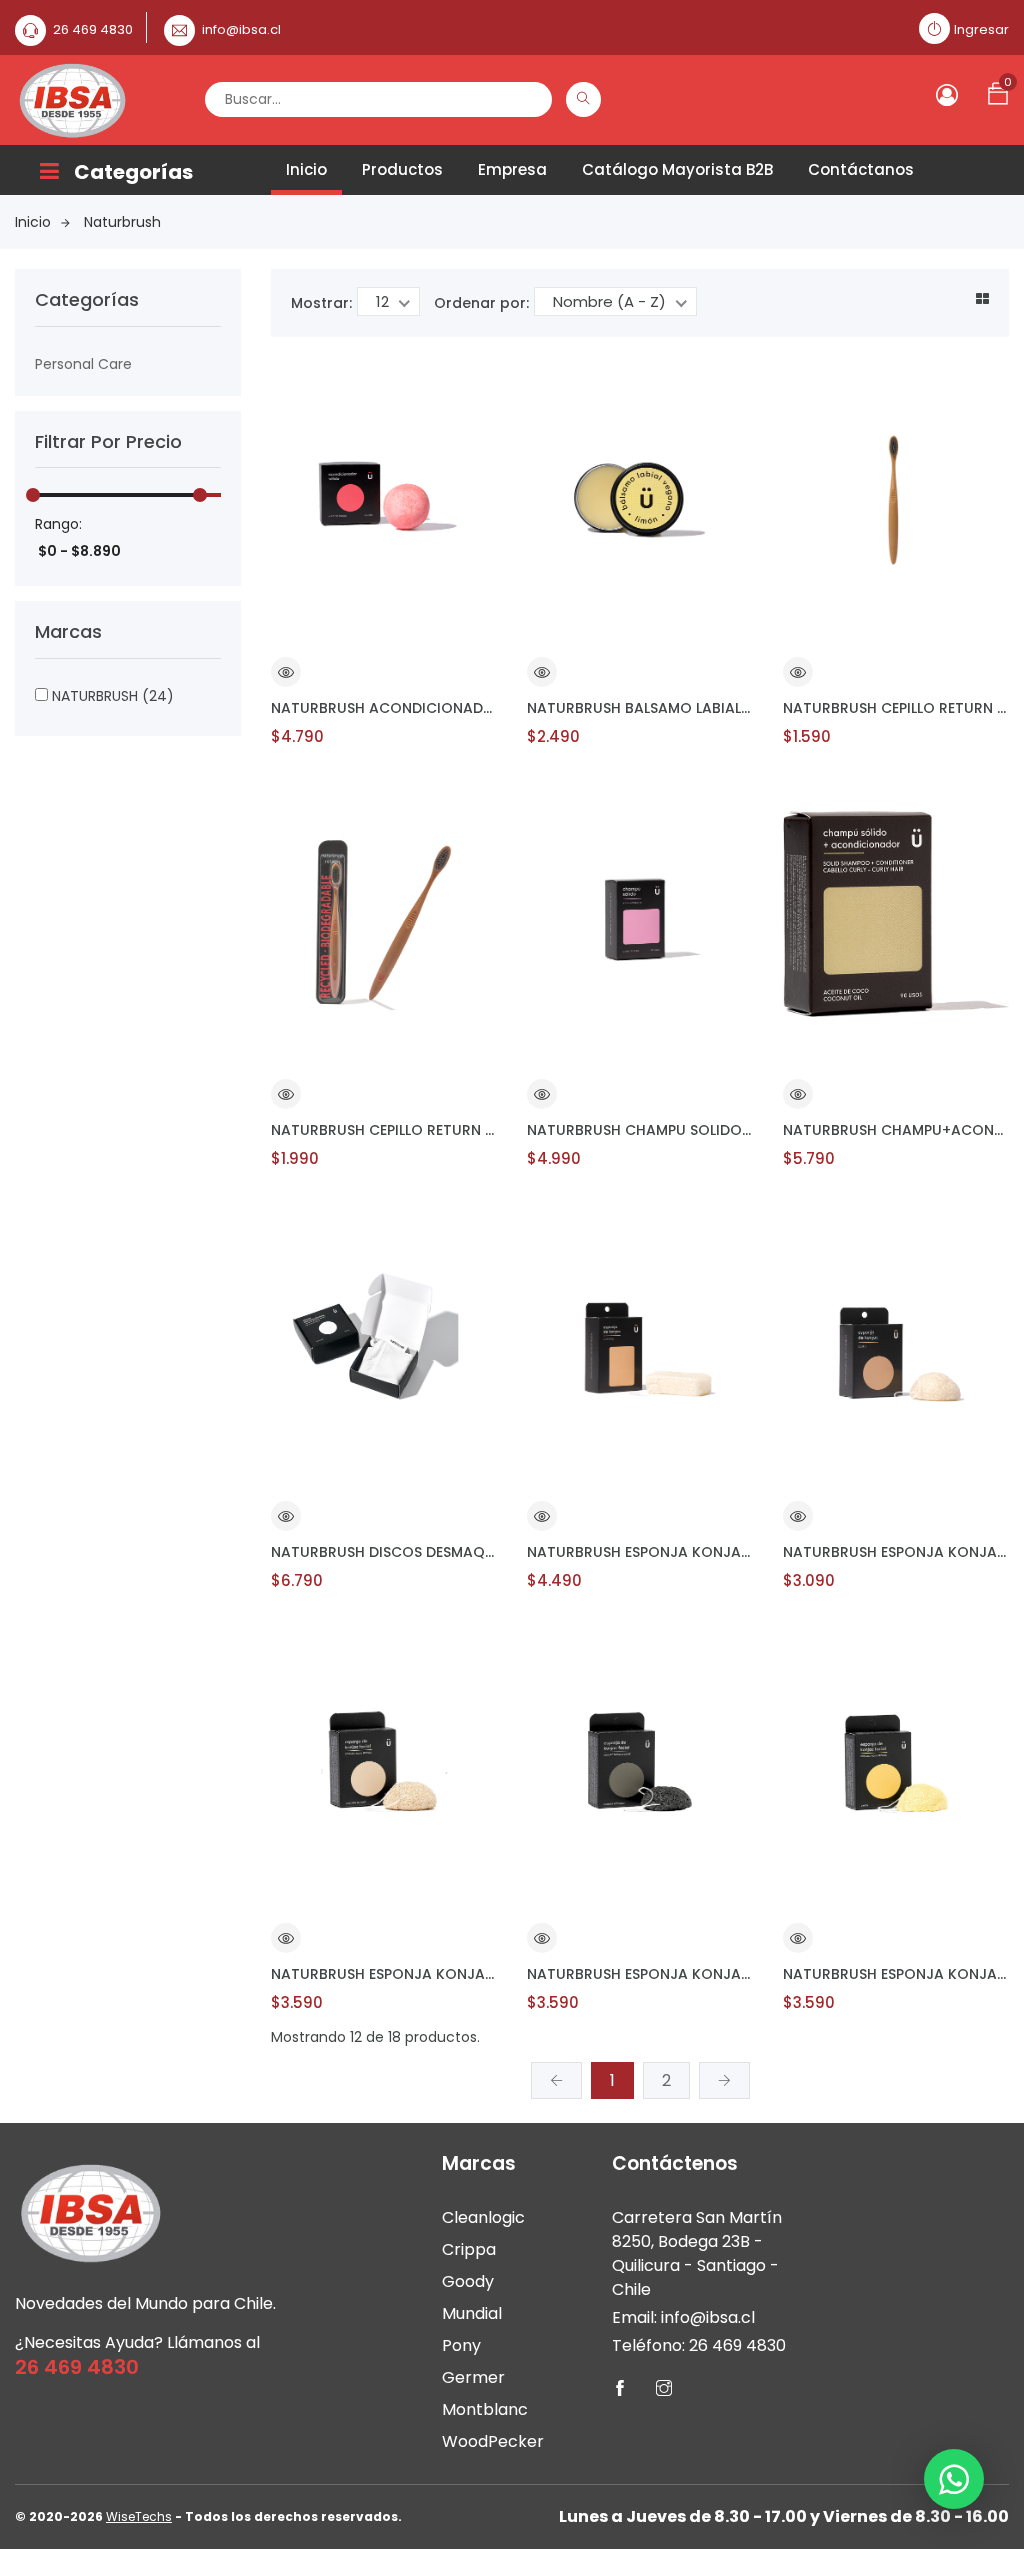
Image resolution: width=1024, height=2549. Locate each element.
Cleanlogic (483, 2217)
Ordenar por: (481, 303)
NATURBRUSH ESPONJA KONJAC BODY (640, 1552)
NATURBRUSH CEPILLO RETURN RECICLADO (896, 708)
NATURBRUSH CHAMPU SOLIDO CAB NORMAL (640, 1130)
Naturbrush (122, 222)
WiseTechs (139, 2516)
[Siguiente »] (724, 2080)
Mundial (472, 2313)
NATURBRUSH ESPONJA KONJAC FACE (896, 1552)
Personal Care (83, 364)
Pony (461, 2345)
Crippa (469, 2249)
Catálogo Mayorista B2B (677, 169)
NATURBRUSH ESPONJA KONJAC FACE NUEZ (384, 1974)
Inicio (306, 169)
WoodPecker (493, 2441)
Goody (468, 2281)
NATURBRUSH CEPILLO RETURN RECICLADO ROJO (384, 1130)
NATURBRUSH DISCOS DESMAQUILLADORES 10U (384, 1552)
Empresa (512, 169)
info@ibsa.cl (241, 29)
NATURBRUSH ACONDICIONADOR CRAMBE (384, 708)
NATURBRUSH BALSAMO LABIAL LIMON (640, 708)
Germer (473, 2377)
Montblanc (485, 2409)
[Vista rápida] (286, 675)
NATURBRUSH (111, 696)
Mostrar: (321, 303)
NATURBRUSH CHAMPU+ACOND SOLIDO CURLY (896, 1130)
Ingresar (981, 29)
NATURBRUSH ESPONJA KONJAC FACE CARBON (640, 1974)
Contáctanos (861, 169)
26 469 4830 (93, 29)
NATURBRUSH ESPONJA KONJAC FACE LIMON (896, 1974)
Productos (402, 169)
